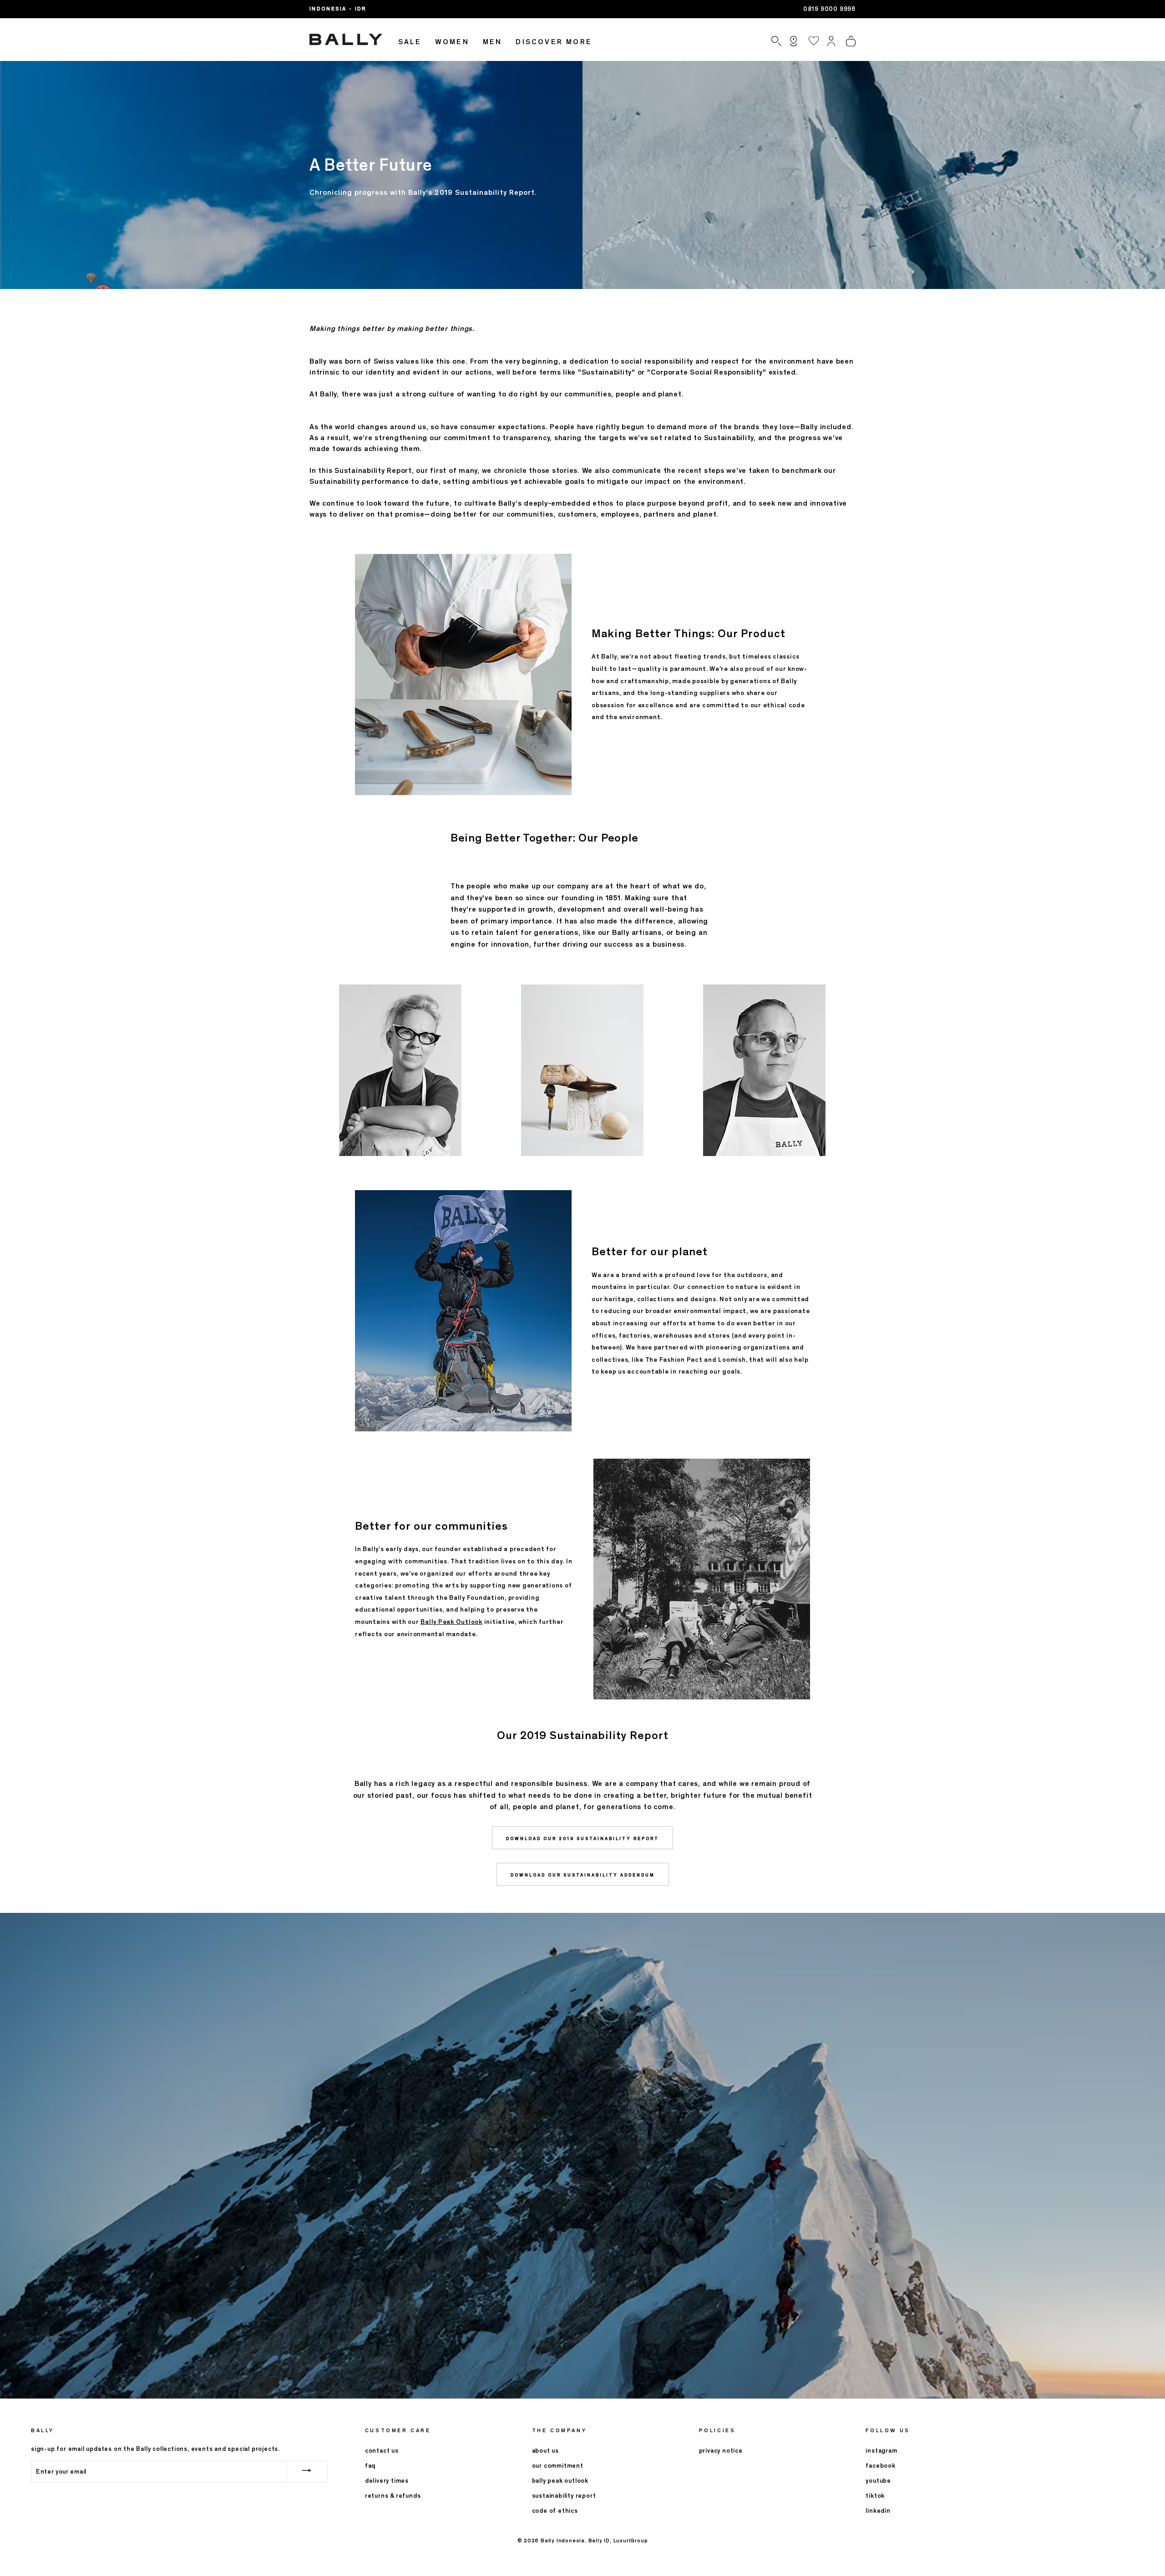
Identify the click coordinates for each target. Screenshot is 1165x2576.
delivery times (387, 2481)
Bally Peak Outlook (451, 1622)
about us (545, 2451)
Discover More (554, 42)
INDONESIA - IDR (338, 9)
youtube (878, 2481)
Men (493, 42)
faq (370, 2466)
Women (452, 42)
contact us (382, 2451)
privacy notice (721, 2451)
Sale (410, 42)
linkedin (878, 2511)
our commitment (558, 2466)
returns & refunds (393, 2496)
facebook (880, 2466)
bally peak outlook (560, 2481)
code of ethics (555, 2511)
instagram (881, 2451)
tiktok (875, 2496)
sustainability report (564, 2496)
